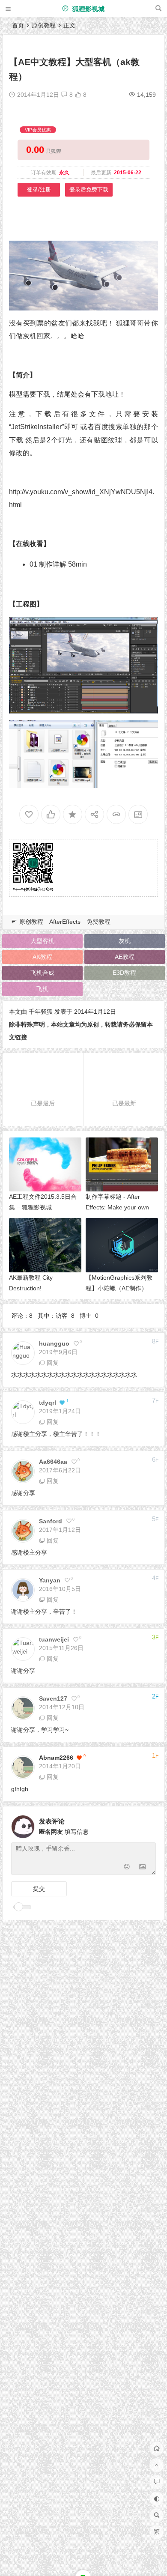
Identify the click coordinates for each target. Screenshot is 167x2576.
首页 (18, 25)
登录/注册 (39, 190)
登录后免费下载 (89, 190)
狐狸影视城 (88, 9)
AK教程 (42, 957)
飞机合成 (42, 973)
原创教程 (44, 25)
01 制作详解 (48, 564)
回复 (53, 1363)
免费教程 (98, 922)
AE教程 (125, 957)
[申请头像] (147, 1824)
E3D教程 (124, 973)
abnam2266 (56, 1758)
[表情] (127, 1867)
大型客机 (42, 941)
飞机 (42, 989)
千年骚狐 (41, 1012)
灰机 (125, 941)
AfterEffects (65, 922)
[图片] (142, 1867)
